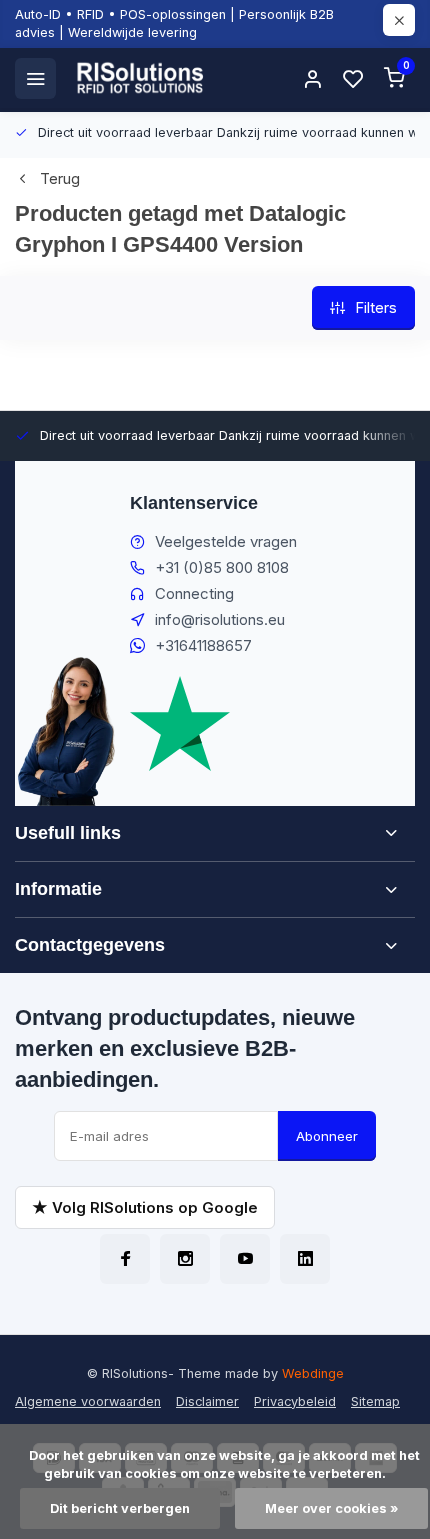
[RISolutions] (141, 78)
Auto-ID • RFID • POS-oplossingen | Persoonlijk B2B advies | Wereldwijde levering (174, 23)
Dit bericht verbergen (120, 1508)
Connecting (194, 593)
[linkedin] (305, 1259)
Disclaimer (207, 1401)
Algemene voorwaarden (88, 1401)
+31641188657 (203, 645)
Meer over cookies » (331, 1508)
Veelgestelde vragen (226, 541)
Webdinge (313, 1373)
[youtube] (245, 1259)
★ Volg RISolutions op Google (145, 1207)
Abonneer (327, 1136)
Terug (60, 178)
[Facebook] (125, 1259)
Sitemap (375, 1401)
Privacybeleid (295, 1401)
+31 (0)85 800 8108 (222, 567)
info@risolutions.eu (220, 619)
